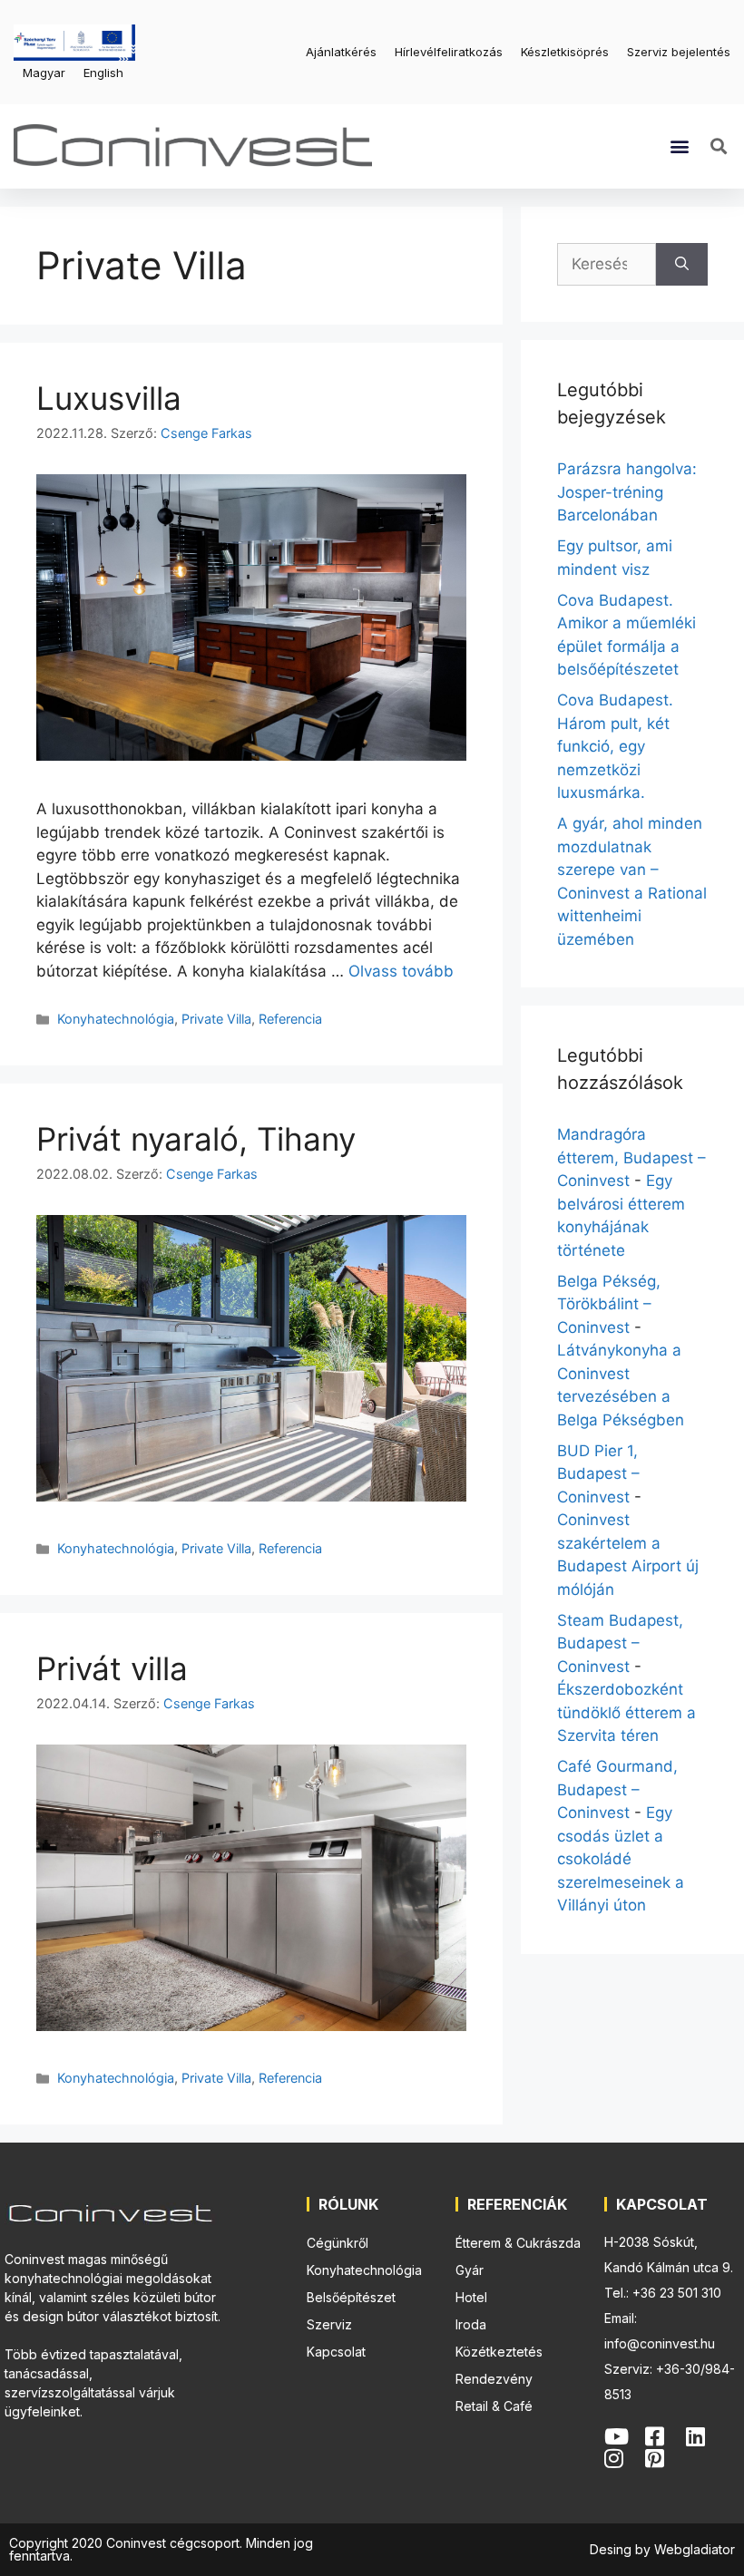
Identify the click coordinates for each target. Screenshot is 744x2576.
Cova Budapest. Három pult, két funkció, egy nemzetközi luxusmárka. (615, 746)
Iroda (471, 2324)
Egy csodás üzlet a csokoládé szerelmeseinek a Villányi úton (621, 1859)
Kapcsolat (336, 2352)
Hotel (471, 2297)
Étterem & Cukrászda (518, 2243)
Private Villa (216, 1019)
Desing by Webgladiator (662, 2549)
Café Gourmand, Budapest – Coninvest (617, 1789)
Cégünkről (338, 2243)
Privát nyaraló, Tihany (196, 1139)
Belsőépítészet (351, 2297)
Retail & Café (494, 2406)
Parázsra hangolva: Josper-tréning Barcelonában (627, 492)
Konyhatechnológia (116, 1019)
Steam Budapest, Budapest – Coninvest (620, 1643)
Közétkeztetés (499, 2352)
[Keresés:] (607, 265)
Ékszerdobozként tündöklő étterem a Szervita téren (627, 1712)
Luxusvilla (109, 398)
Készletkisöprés (565, 52)
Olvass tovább (401, 971)
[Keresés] (682, 265)
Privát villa (112, 1668)
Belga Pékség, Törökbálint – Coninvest (609, 1304)
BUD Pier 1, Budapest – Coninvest (598, 1474)
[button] (680, 146)
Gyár (470, 2270)
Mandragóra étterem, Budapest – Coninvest (631, 1157)
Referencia (290, 1019)
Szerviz (329, 2324)
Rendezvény (494, 2379)
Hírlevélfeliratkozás (449, 52)
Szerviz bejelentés (679, 52)
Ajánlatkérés (341, 52)
